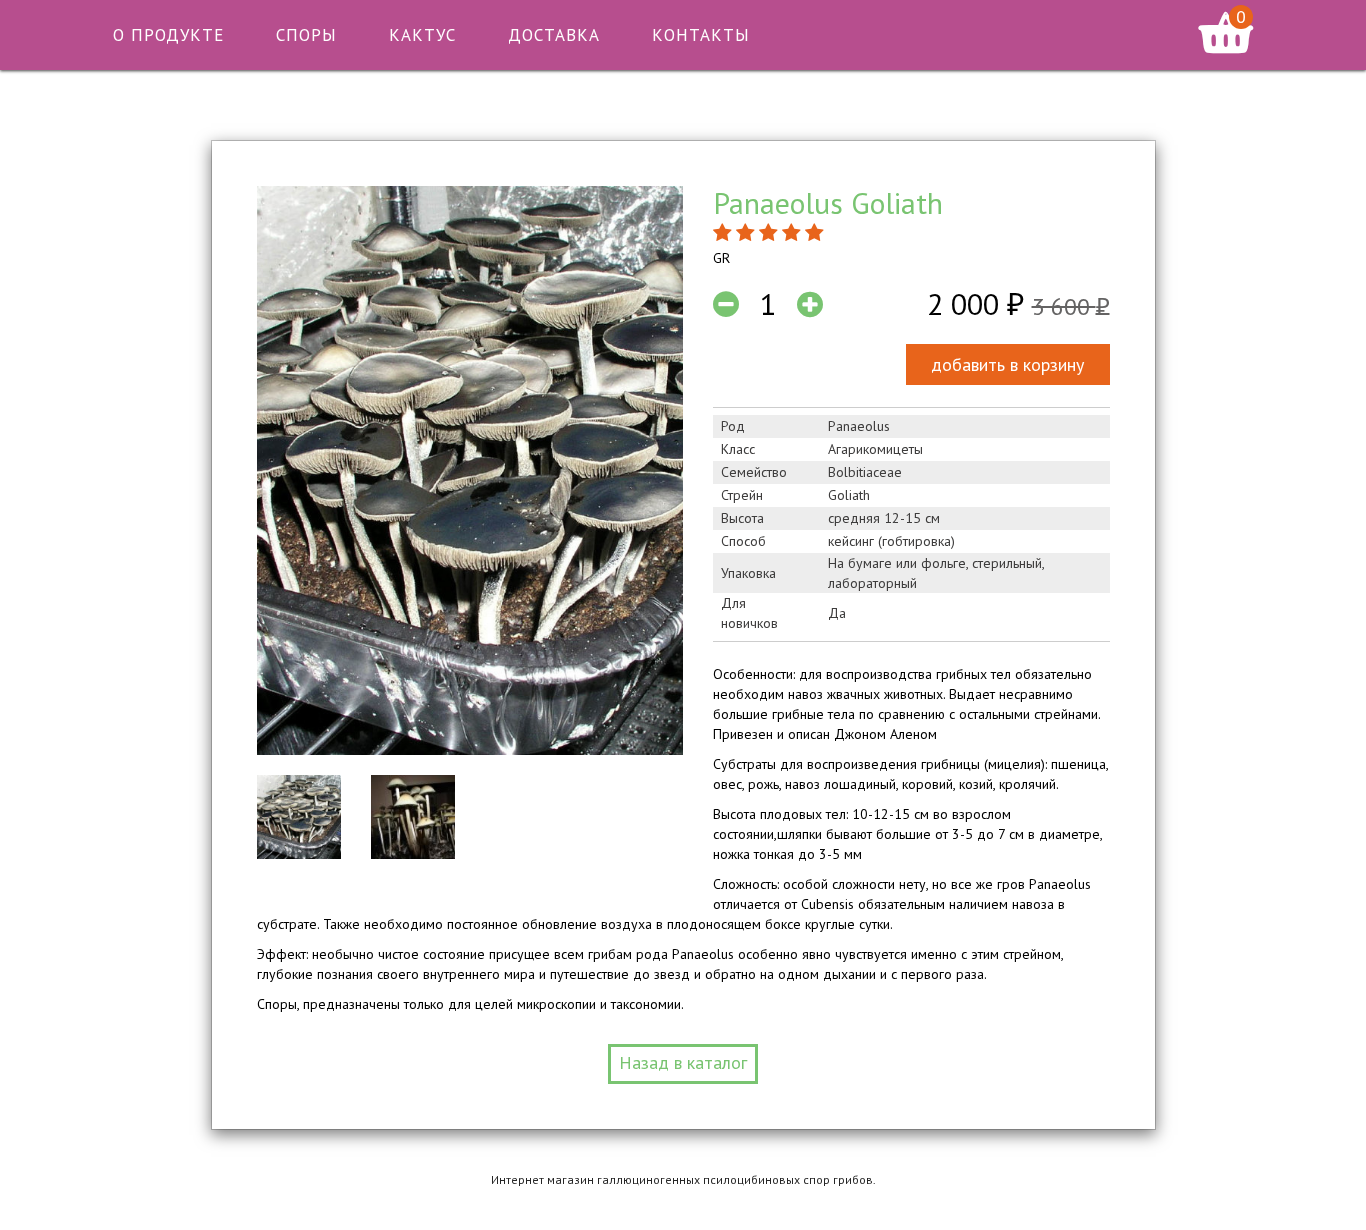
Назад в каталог (683, 1062)
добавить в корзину (1007, 364)
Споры (306, 35)
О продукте (168, 35)
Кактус (422, 35)
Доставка (554, 35)
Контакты (701, 35)
